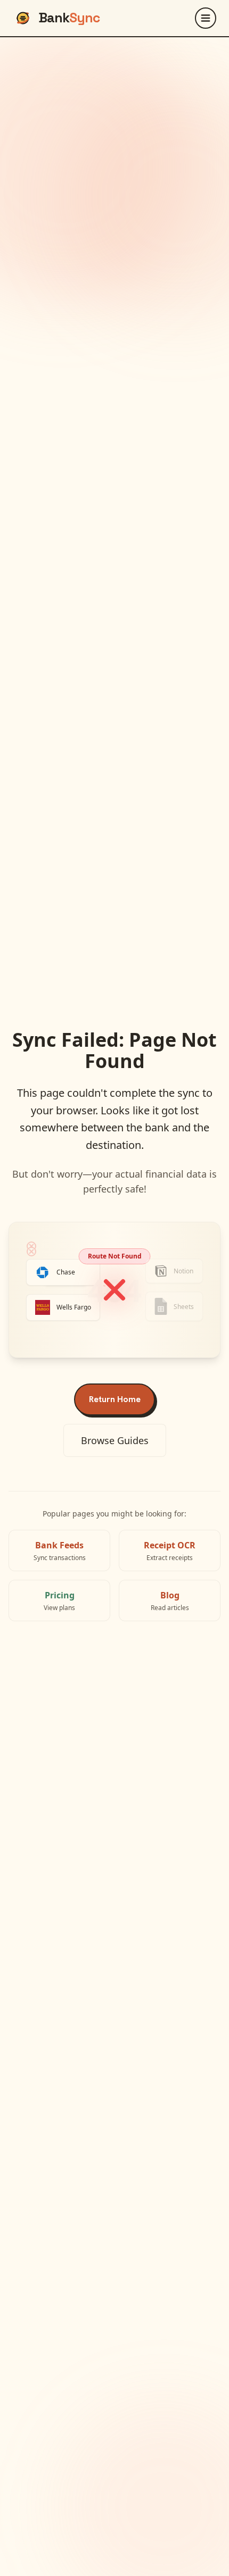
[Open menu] (206, 18)
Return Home (115, 1399)
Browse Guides (115, 1440)
